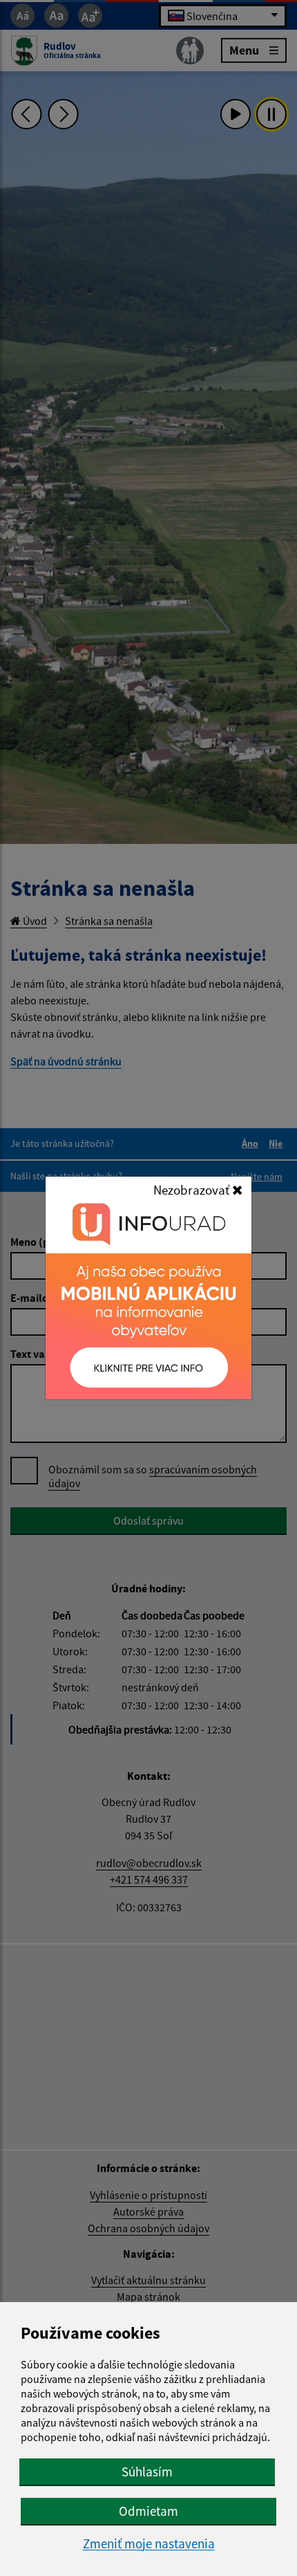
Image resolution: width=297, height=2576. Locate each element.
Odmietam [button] (148, 2511)
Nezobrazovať (193, 1190)
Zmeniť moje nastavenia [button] (149, 2544)
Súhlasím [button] (147, 2472)
